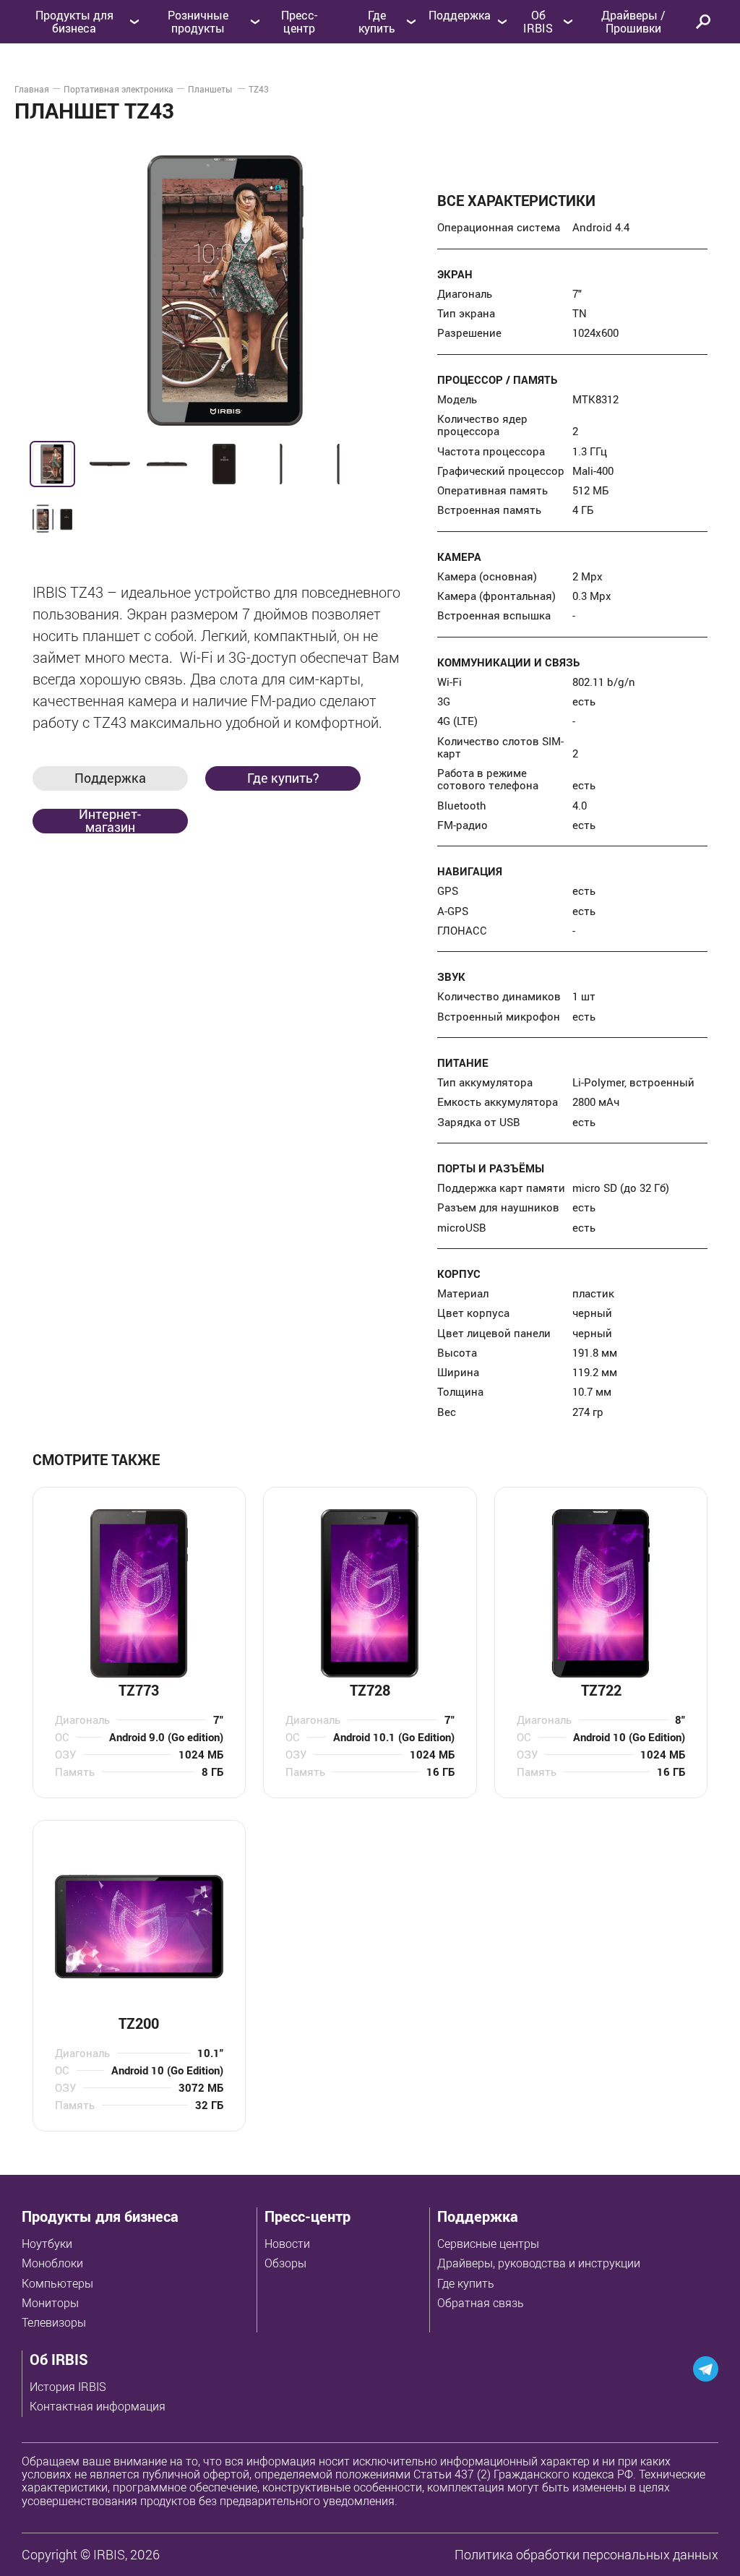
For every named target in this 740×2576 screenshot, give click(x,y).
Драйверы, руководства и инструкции (539, 2263)
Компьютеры (57, 2283)
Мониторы (50, 2303)
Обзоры (285, 2263)
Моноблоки (52, 2263)
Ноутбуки (47, 2244)
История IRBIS (68, 2387)
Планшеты (211, 89)
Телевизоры (54, 2322)
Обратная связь (481, 2303)
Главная (32, 89)
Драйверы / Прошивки (633, 22)
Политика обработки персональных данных (586, 2554)
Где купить (466, 2283)
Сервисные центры (488, 2244)
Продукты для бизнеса (100, 2216)
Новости (287, 2244)
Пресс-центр (299, 22)
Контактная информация (98, 2406)
